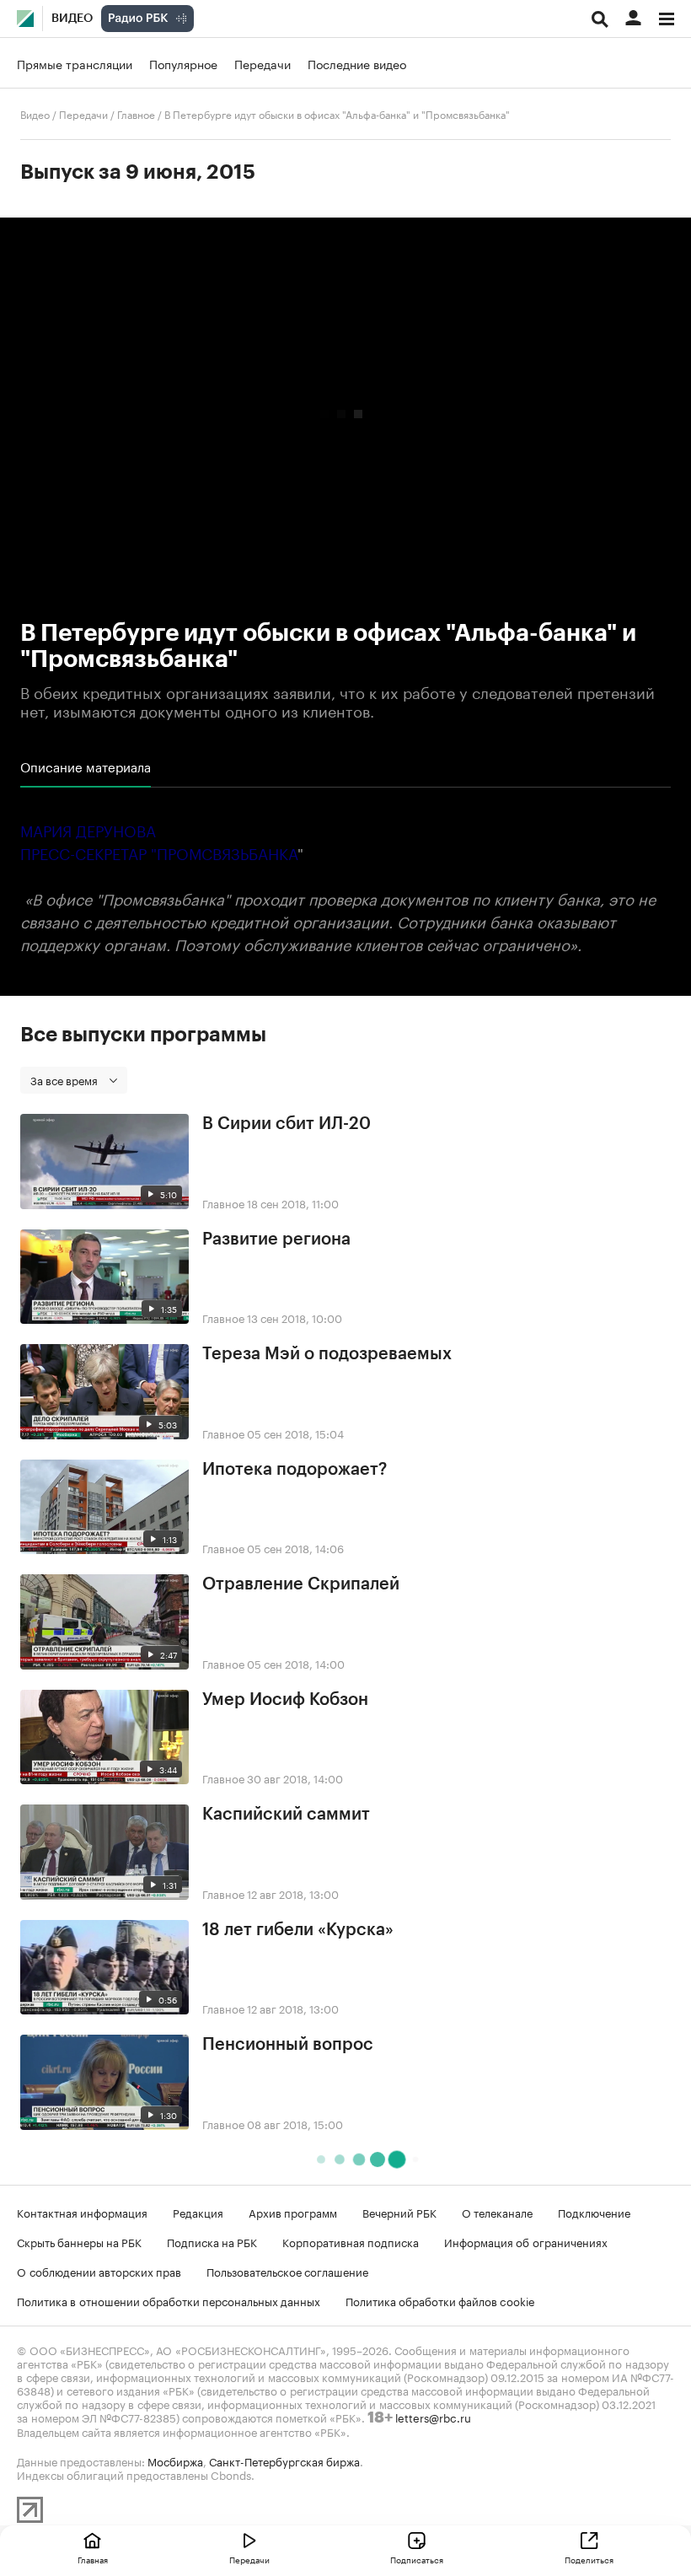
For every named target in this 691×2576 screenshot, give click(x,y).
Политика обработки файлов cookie (440, 2300)
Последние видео (357, 63)
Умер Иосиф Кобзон (285, 1700)
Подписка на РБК (212, 2241)
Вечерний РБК (399, 2212)
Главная (93, 2559)
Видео (72, 19)
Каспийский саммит (286, 1815)
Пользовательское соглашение (287, 2271)
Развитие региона (276, 1240)
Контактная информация (82, 2212)
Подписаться (417, 2559)
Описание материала (86, 766)
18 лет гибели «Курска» (298, 1930)
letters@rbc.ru (433, 2417)
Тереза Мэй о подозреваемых (327, 1354)
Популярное (183, 63)
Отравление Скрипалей (301, 1584)
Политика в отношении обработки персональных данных (169, 2300)
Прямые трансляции (75, 63)
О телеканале (497, 2212)
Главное (136, 113)
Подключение (594, 2212)
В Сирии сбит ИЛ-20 (287, 1124)
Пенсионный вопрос (288, 2045)
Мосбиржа (175, 2460)
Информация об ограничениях (526, 2241)
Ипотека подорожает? (295, 1470)
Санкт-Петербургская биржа (284, 2460)
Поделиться (589, 2559)
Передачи (262, 63)
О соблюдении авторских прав (99, 2271)
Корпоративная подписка (351, 2241)
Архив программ (293, 2212)
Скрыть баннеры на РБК (79, 2241)
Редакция (198, 2212)
